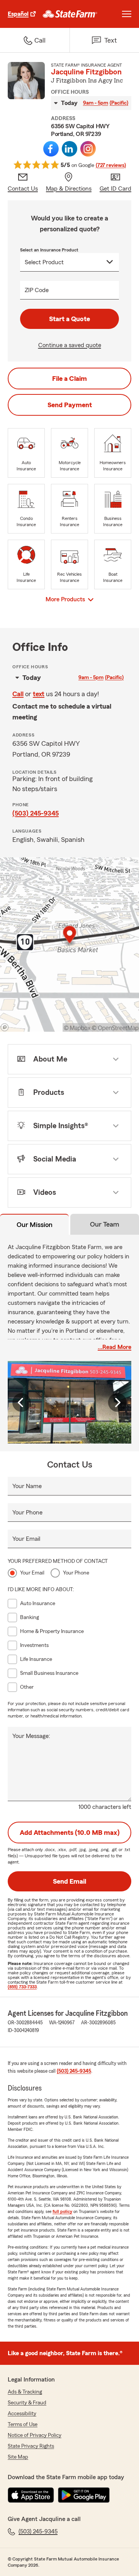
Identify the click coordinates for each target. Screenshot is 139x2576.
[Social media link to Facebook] (51, 149)
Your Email (26, 1539)
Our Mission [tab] (35, 1225)
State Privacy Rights (31, 2446)
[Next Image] (117, 1402)
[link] (70, 14)
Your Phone (27, 1513)
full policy (62, 2211)
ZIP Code (37, 290)
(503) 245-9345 (36, 813)
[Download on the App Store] (31, 2495)
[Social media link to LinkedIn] (69, 149)
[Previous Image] (22, 1402)
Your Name (27, 1486)
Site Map (18, 2457)
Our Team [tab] (105, 1224)
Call (18, 694)
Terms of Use (23, 2425)
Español (18, 14)
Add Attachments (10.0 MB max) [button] (70, 1833)
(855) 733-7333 (22, 1987)
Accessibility (22, 2414)
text (39, 694)
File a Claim (69, 379)
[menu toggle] (127, 14)
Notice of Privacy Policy (35, 2435)
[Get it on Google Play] (84, 2495)
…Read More (114, 1347)
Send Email (69, 1881)
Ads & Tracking (25, 2392)
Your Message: (31, 1736)
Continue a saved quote (70, 345)
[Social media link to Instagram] (88, 149)
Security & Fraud (27, 2403)
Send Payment (70, 405)
